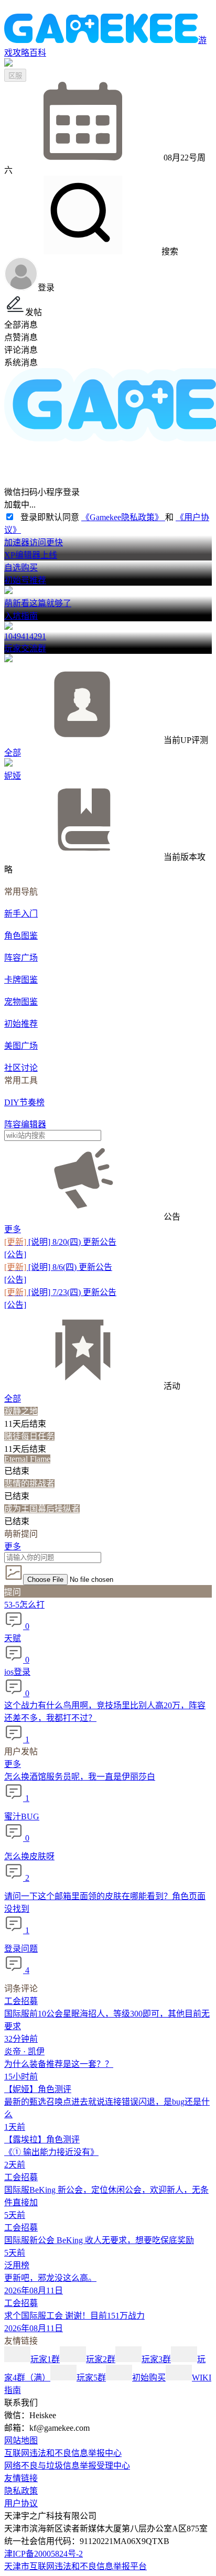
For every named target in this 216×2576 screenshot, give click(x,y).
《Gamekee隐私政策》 (123, 517)
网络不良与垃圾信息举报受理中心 (67, 2466)
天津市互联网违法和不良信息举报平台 (75, 2566)
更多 (13, 1229)
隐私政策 (21, 2491)
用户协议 (21, 2503)
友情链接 (21, 2478)
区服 (15, 76)
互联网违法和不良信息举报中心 (63, 2453)
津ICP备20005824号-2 (44, 2554)
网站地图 (21, 2440)
